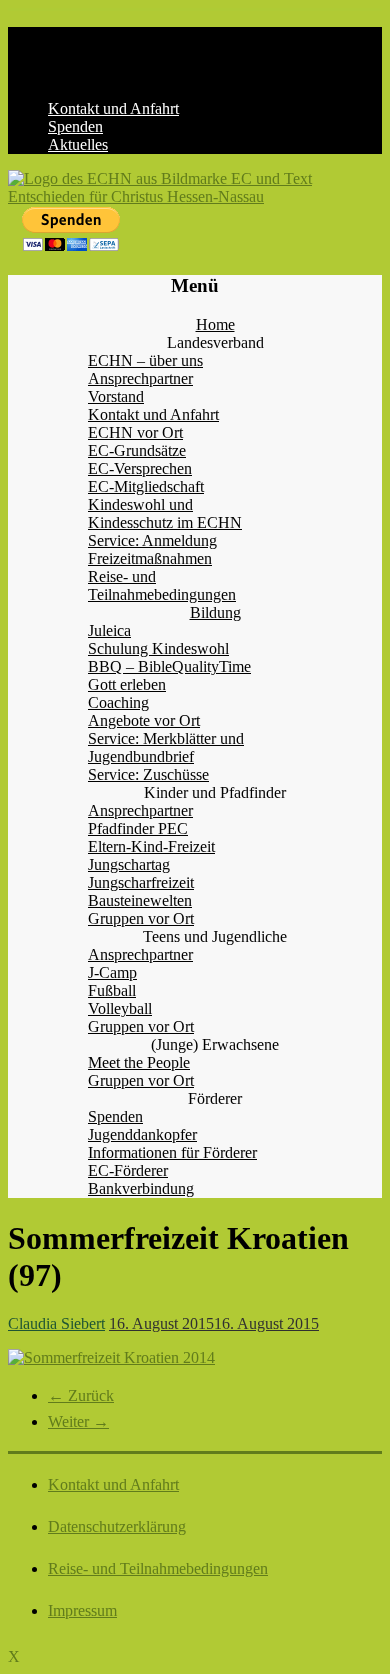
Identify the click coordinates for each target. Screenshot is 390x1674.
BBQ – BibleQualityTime (169, 666)
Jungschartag (129, 864)
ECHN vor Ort (135, 432)
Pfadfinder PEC (138, 828)
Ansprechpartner (140, 378)
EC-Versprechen (140, 468)
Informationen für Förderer (172, 1152)
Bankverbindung (141, 1188)
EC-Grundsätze (137, 450)
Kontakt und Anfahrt (113, 108)
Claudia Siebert (56, 1323)
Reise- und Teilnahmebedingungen (162, 585)
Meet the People (139, 1062)
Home (215, 324)
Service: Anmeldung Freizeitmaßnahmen (152, 549)
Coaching (118, 702)
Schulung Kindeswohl (158, 648)
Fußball (112, 990)
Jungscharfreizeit (141, 882)
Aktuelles (78, 144)
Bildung (215, 612)
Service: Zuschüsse (148, 774)
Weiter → (78, 1421)
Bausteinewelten (140, 900)
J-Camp (112, 972)
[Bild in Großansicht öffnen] (111, 1357)
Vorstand (116, 396)
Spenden (75, 126)
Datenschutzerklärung (117, 1526)
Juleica (109, 630)
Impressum (82, 1610)
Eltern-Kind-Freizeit (151, 846)
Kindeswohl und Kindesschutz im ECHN (165, 513)
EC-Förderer (128, 1170)
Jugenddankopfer (142, 1134)
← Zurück (81, 1395)
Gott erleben (127, 684)
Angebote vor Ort (144, 720)
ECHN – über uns (145, 360)
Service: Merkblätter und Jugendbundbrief (166, 747)
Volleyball (120, 1008)
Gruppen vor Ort (141, 918)
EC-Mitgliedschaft (146, 486)
